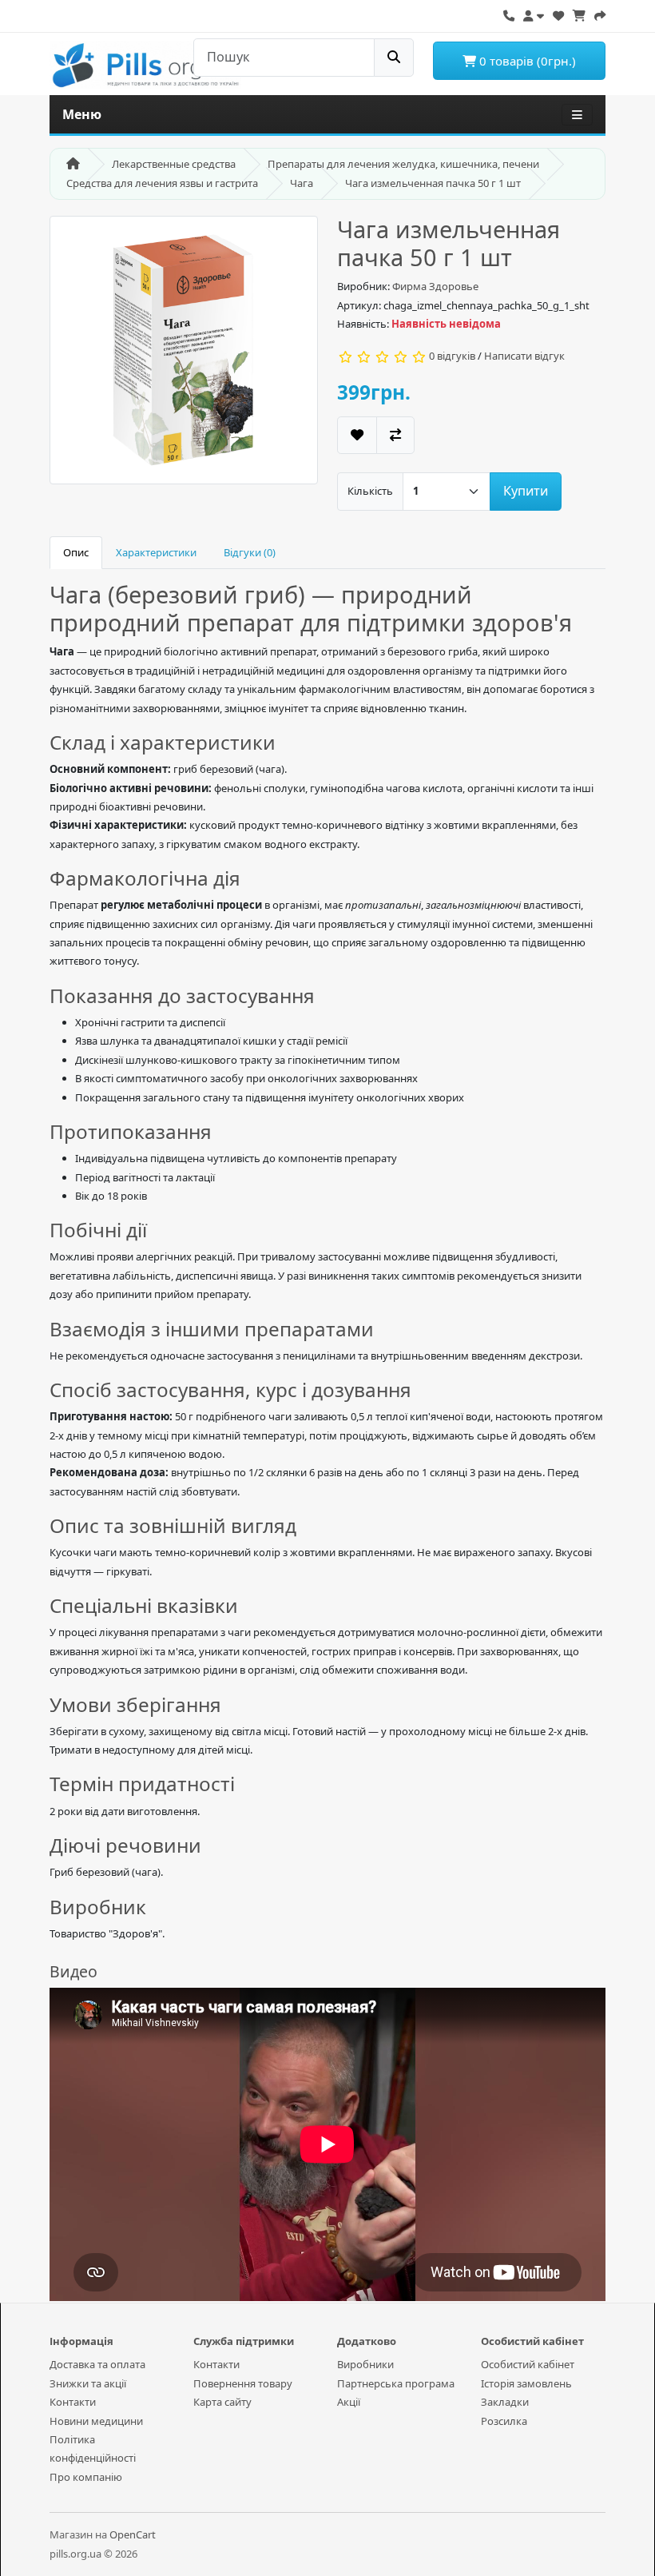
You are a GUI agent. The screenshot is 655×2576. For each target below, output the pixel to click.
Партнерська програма (396, 2383)
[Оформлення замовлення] (600, 14)
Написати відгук (524, 356)
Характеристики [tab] (156, 552)
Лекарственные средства (174, 164)
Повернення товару (243, 2383)
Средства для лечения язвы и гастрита (162, 183)
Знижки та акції (88, 2383)
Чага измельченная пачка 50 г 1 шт (433, 183)
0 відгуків (452, 356)
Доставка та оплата (97, 2364)
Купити (526, 491)
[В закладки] (357, 435)
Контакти (73, 2402)
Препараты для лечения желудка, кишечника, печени (403, 164)
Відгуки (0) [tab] (250, 552)
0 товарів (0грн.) (526, 61)
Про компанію (86, 2477)
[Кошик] (579, 14)
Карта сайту (222, 2402)
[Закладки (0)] (558, 14)
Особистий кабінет (528, 2364)
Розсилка (504, 2421)
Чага (302, 183)
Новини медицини (96, 2421)
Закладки (505, 2402)
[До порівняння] (395, 435)
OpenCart (133, 2534)
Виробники (365, 2364)
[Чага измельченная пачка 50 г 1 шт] (184, 355)
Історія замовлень (526, 2383)
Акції (349, 2402)
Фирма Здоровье (435, 286)
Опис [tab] (76, 552)
